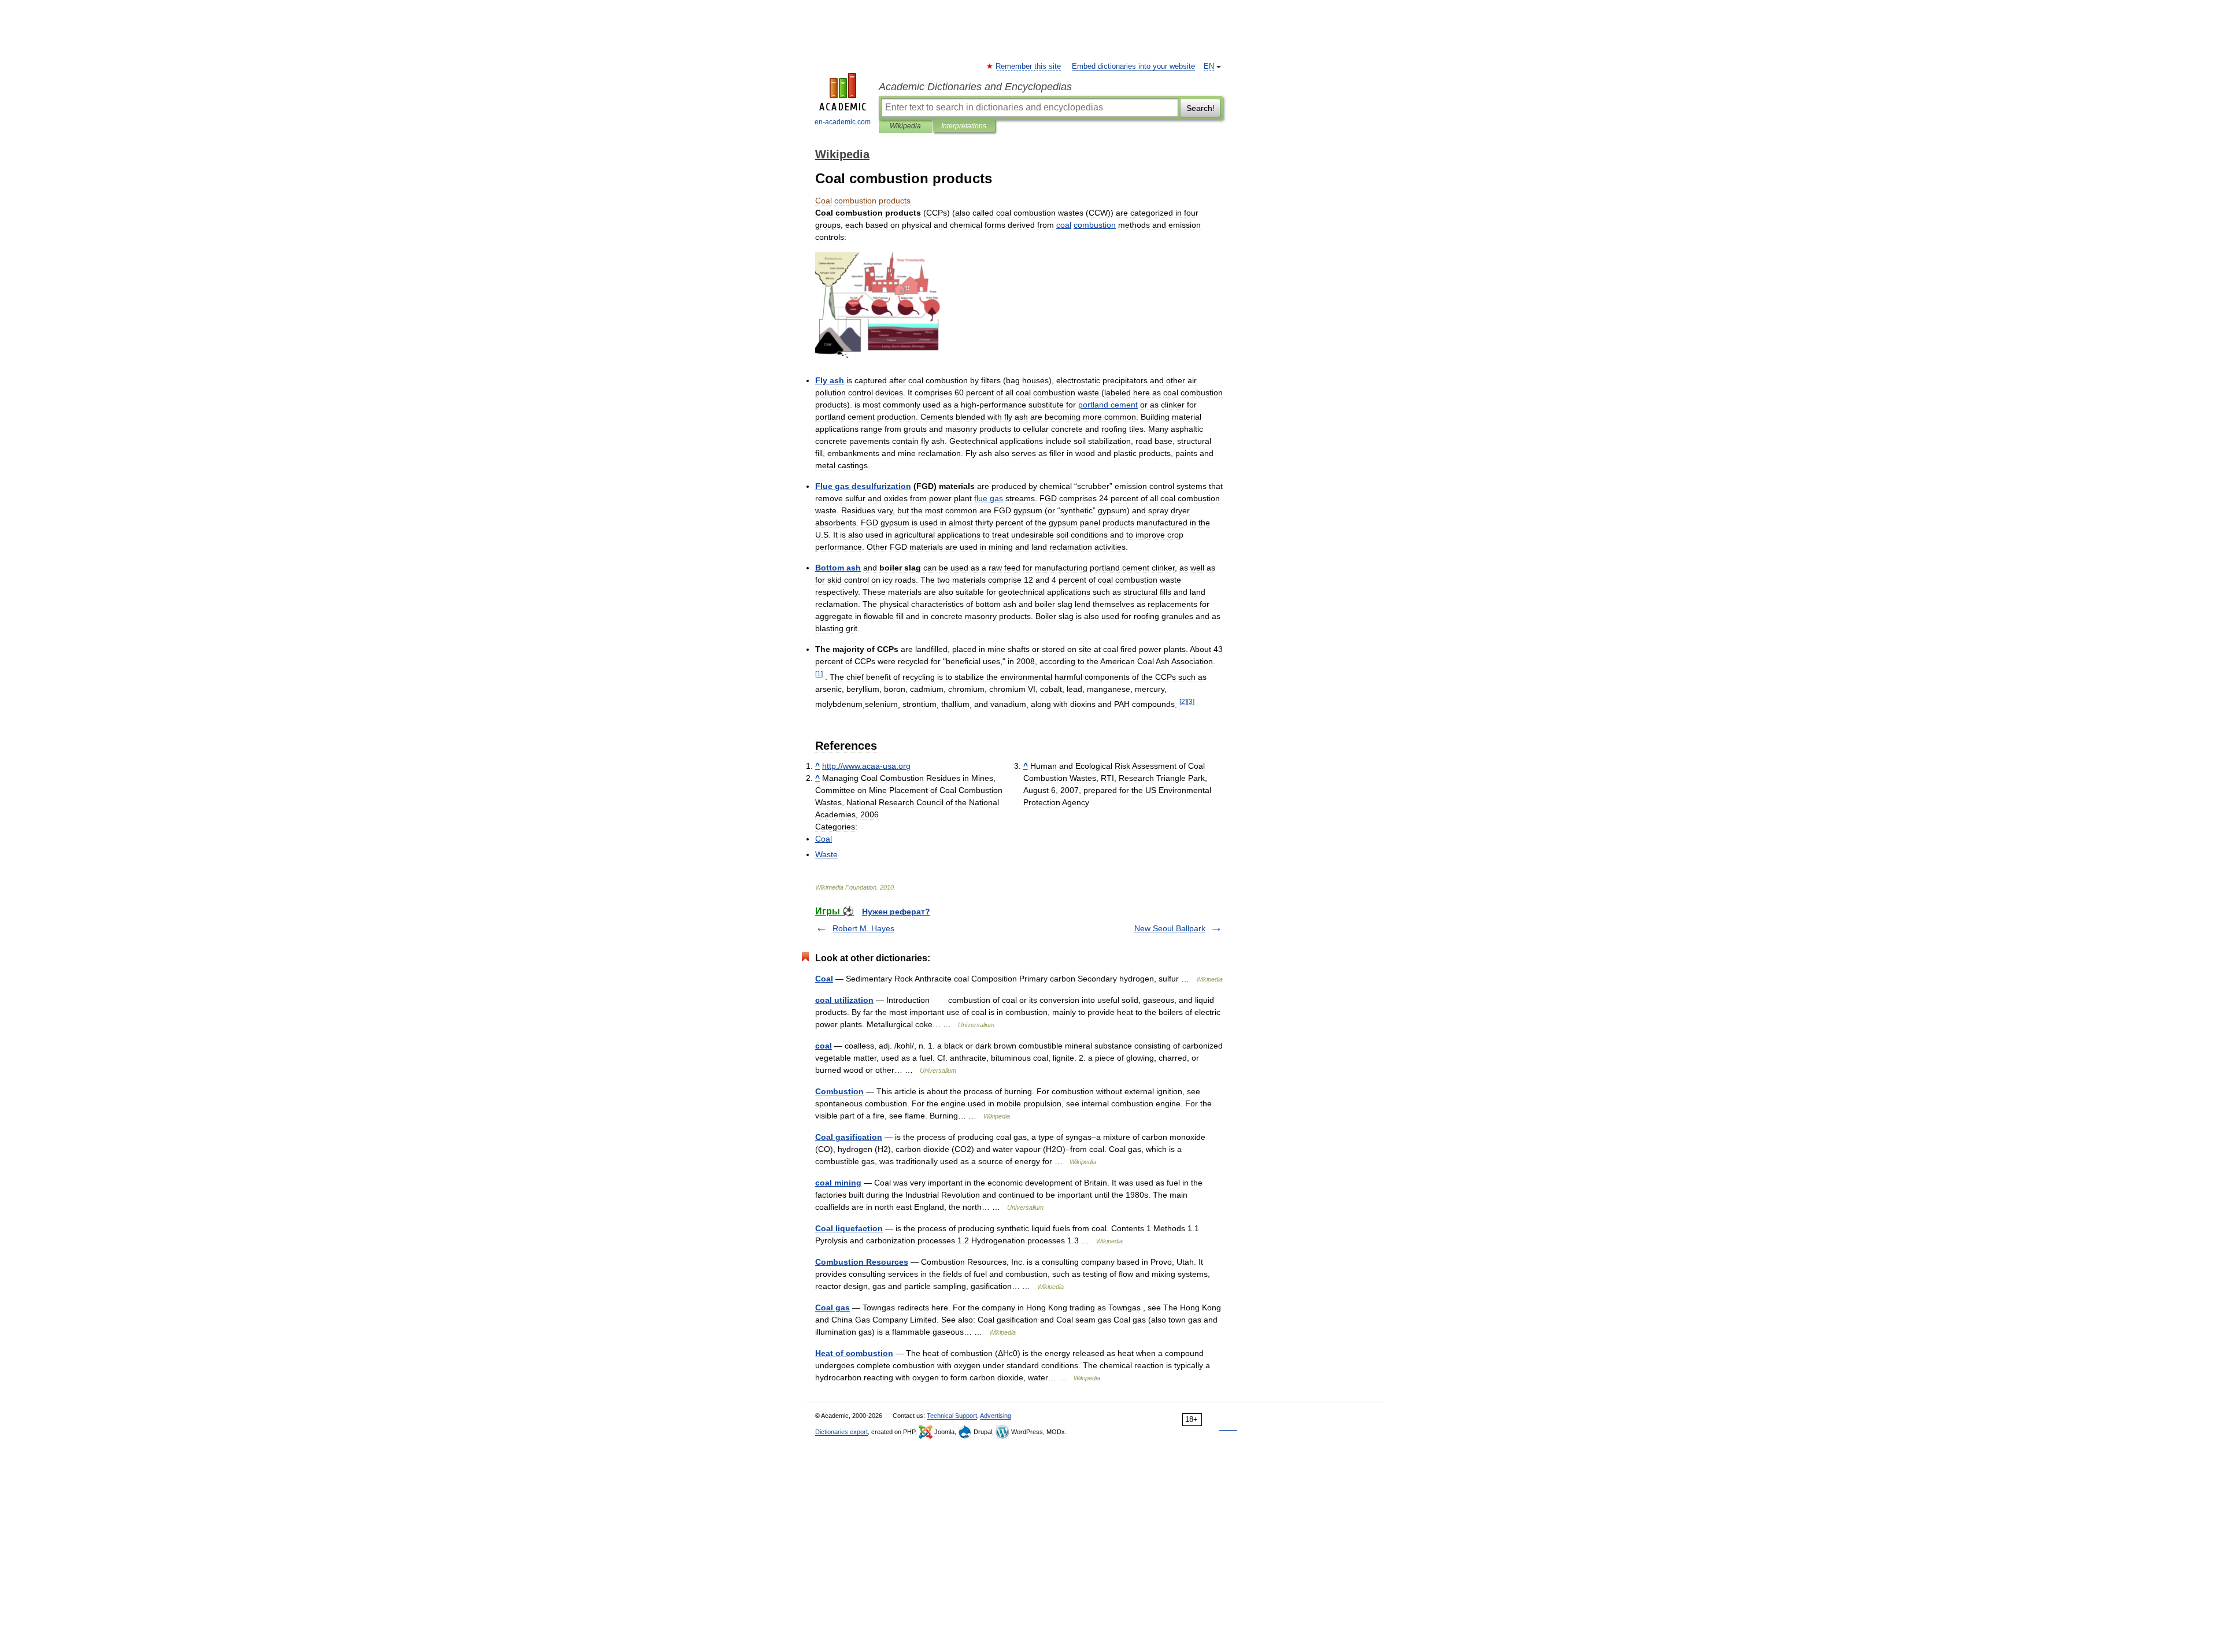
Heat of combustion (854, 1353)
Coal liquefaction (849, 1228)
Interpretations (964, 126)
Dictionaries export (841, 1432)
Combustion (839, 1091)
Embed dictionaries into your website (1133, 66)
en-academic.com (843, 122)
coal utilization (844, 1000)
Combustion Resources (862, 1262)
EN (1209, 66)
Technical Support (952, 1416)
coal (824, 1046)
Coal (824, 979)
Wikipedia (905, 126)
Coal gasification (849, 1137)
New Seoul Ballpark (1170, 928)
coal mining (838, 1183)
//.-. (866, 766)
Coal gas (832, 1307)
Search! (1200, 108)
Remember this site (1029, 66)
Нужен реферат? (896, 912)
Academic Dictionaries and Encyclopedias (975, 87)
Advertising (996, 1416)
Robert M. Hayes (863, 928)
